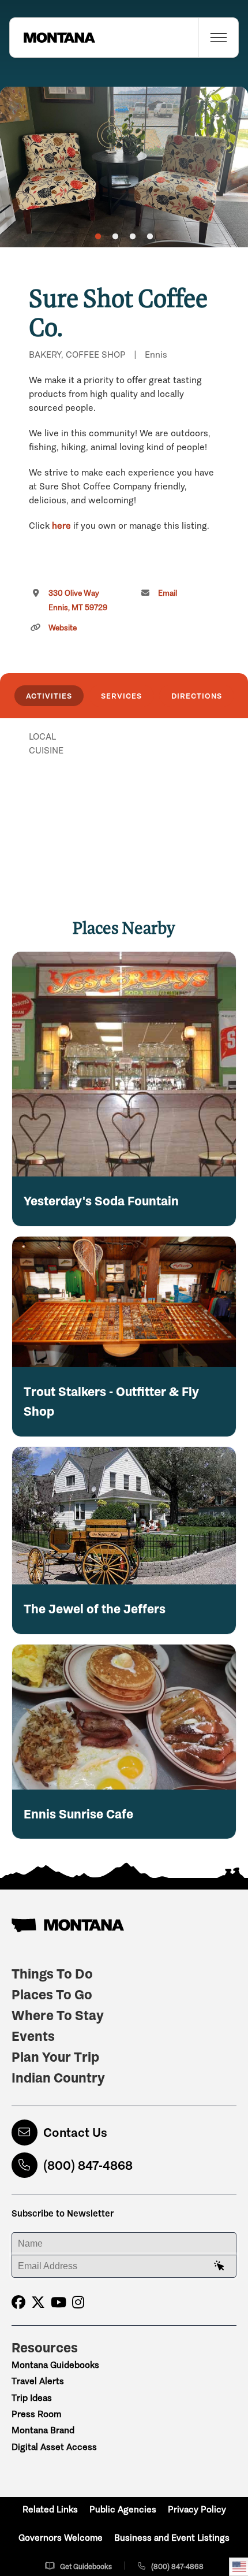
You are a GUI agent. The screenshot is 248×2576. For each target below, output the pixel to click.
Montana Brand (43, 2430)
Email (168, 593)
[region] (124, 167)
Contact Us (75, 2133)
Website (63, 628)
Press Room (36, 2414)
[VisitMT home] (52, 38)
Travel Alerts (38, 2381)
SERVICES (121, 696)
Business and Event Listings (172, 2538)
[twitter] (38, 2302)
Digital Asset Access (54, 2447)
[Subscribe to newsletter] (219, 2266)
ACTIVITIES (49, 696)
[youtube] (59, 2302)
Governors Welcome (61, 2538)
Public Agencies (123, 2509)
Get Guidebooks (86, 2566)
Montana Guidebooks (55, 2365)
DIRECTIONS (197, 696)
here (61, 526)
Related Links (50, 2509)
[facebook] (18, 2302)
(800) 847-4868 (88, 2165)
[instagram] (78, 2302)
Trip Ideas (32, 2398)
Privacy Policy (197, 2509)
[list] (124, 796)
